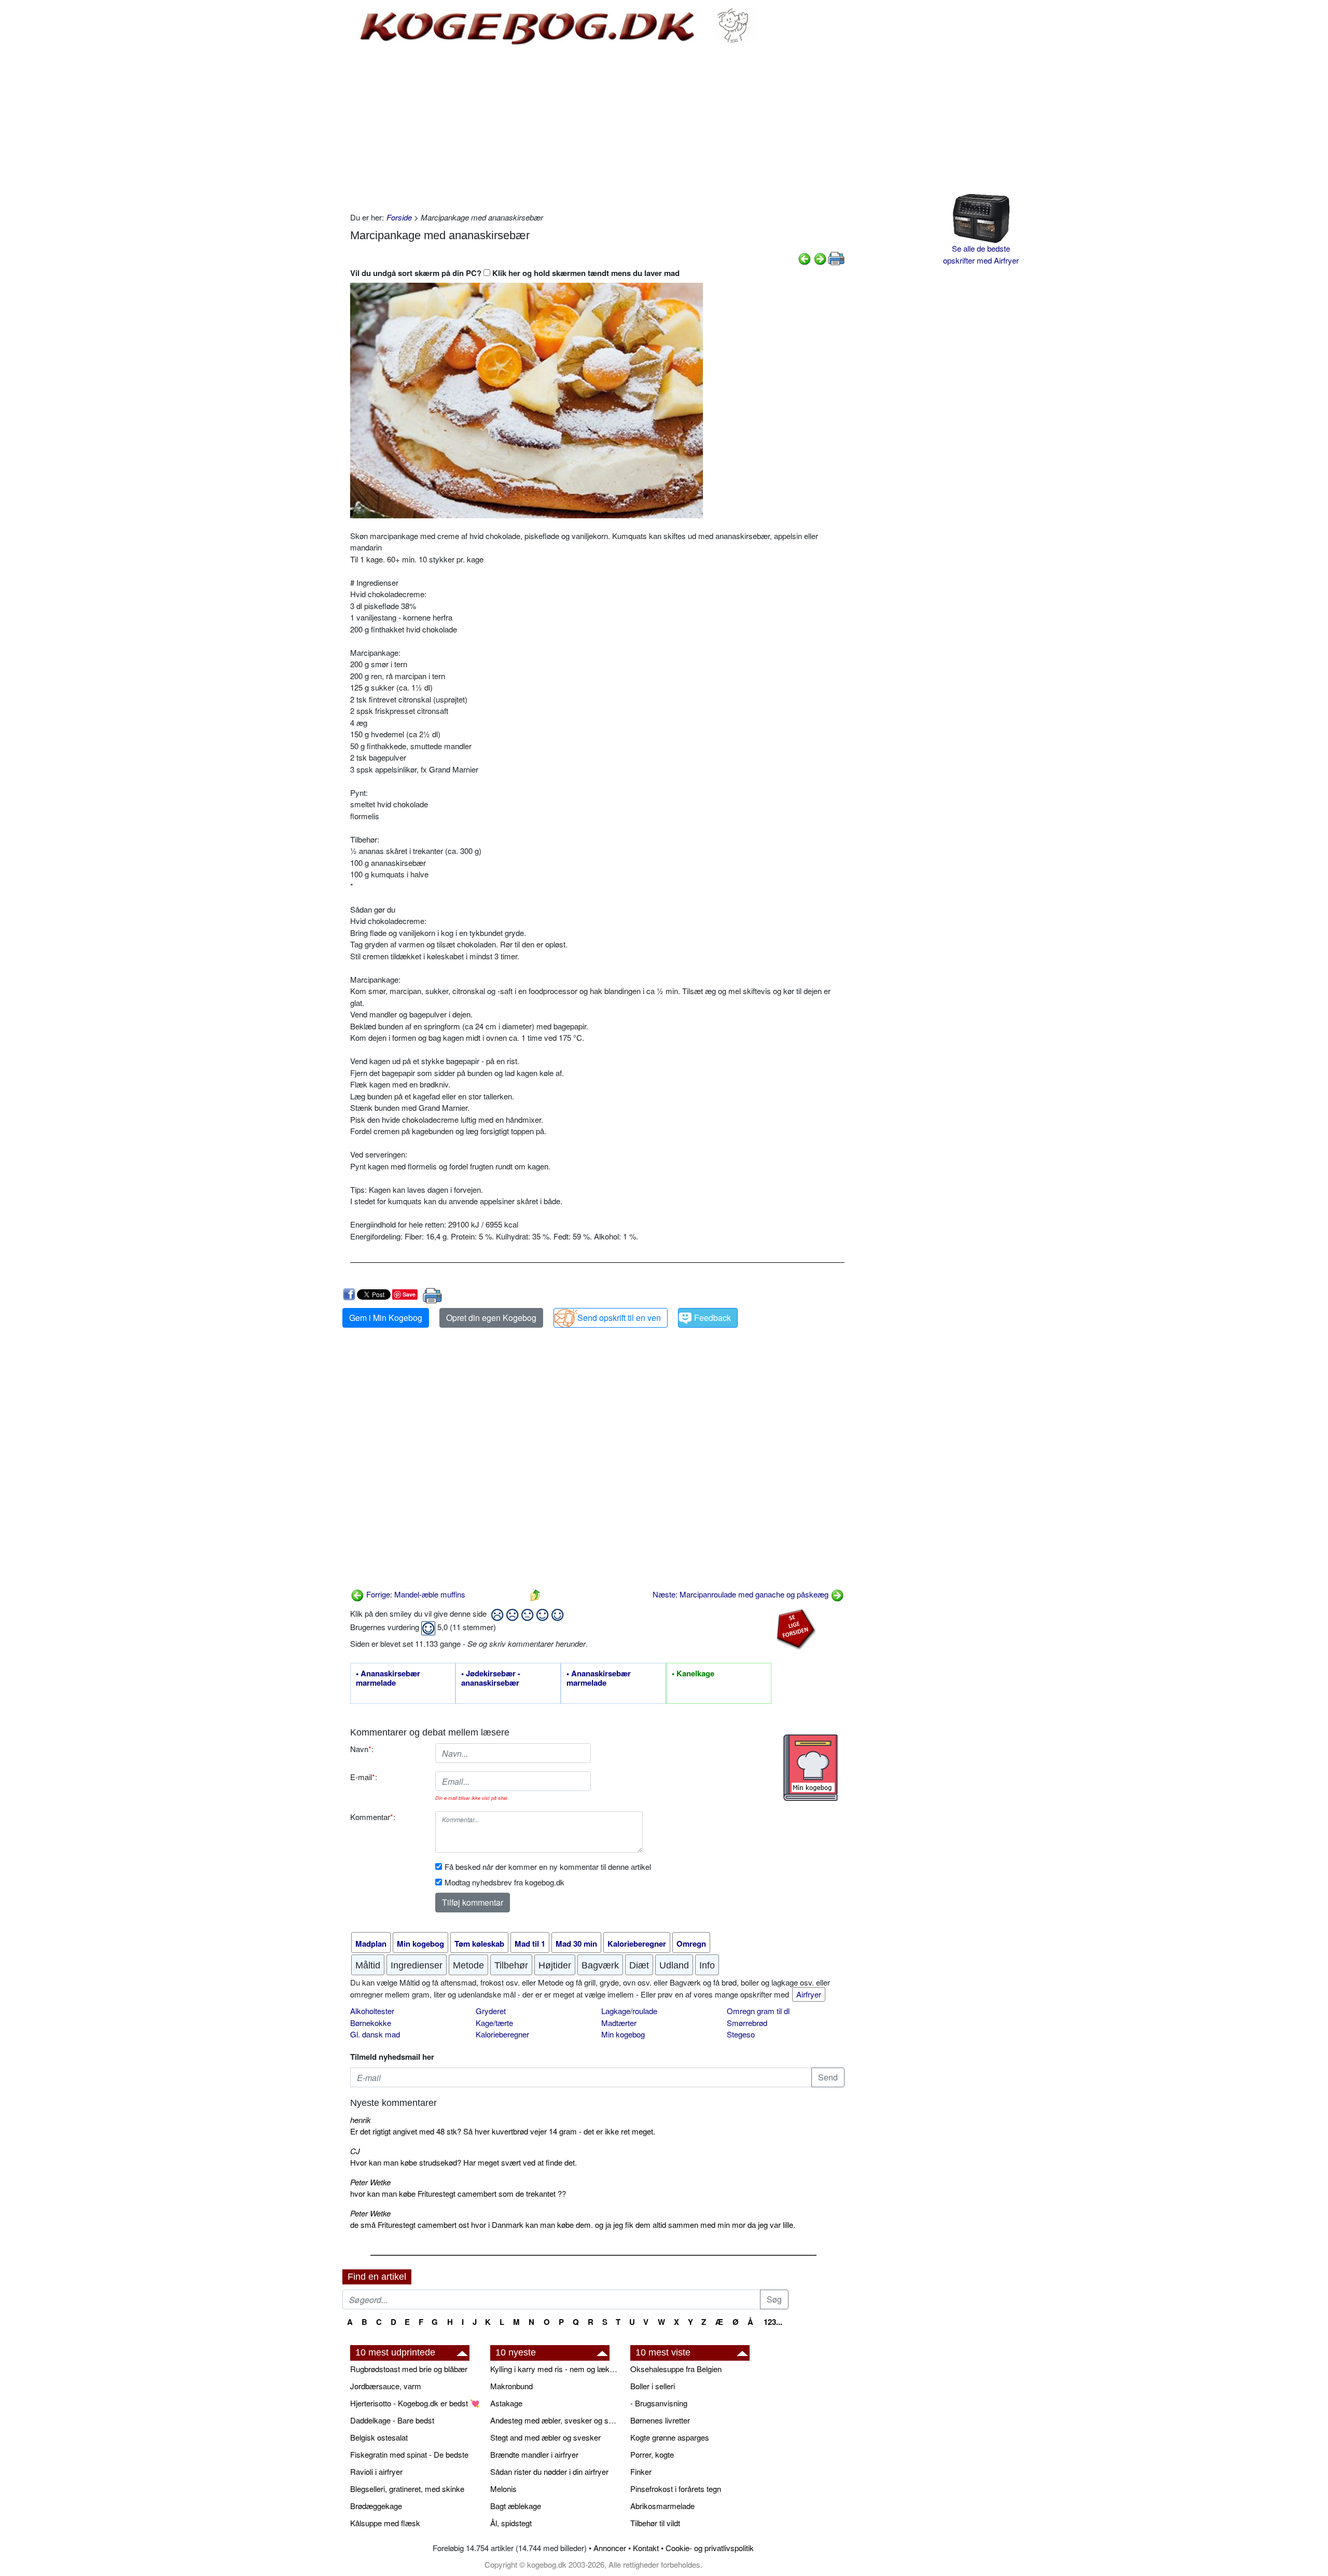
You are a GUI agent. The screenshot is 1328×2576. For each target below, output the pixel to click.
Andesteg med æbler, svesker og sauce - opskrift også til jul (555, 2420)
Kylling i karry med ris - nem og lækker (555, 2369)
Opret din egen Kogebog (491, 1318)
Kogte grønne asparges (670, 2437)
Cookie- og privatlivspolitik (710, 2548)
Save (409, 1294)
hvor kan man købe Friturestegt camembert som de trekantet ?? (458, 2193)
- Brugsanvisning (659, 2403)
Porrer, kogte (652, 2454)
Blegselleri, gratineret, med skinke (407, 2489)
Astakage (506, 2403)
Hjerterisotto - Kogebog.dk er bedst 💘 (415, 2403)
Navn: (362, 1749)
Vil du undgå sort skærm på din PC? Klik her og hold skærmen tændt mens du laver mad (515, 273)
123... (773, 2322)
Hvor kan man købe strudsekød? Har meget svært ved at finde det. (464, 2162)
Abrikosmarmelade (662, 2506)
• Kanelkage (693, 1674)
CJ (355, 2151)
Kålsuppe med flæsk (385, 2523)
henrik (361, 2120)
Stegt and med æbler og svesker (545, 2437)
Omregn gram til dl (758, 2011)
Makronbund (511, 2386)
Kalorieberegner (502, 2034)
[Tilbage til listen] (535, 1594)
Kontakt (646, 2548)
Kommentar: (373, 1817)
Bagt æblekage (516, 2506)
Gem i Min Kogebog (386, 1318)
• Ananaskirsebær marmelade (388, 1678)
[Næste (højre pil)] (820, 258)
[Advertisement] (597, 129)
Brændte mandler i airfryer (534, 2454)
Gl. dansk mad (375, 2034)
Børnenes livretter (660, 2420)
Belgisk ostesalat (379, 2437)
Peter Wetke (370, 2182)
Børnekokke (371, 2023)
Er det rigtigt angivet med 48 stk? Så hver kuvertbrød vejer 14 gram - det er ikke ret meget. (503, 2131)
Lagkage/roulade (629, 2011)
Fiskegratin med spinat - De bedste (409, 2454)
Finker (641, 2471)
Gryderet (491, 2011)
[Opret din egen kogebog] (811, 1768)
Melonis (503, 2489)
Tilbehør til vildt (655, 2523)
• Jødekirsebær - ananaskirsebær (491, 1678)
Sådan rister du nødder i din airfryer (549, 2471)
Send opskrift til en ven (619, 1318)
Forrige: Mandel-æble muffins (415, 1594)
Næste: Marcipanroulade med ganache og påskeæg (742, 1594)
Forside (399, 217)
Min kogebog (623, 2034)
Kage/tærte (494, 2023)
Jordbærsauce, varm (386, 2386)
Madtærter (619, 2023)
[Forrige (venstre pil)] (805, 258)
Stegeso (741, 2034)
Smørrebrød (747, 2023)
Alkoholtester (372, 2011)
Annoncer (610, 2548)
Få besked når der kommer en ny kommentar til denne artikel (548, 1866)
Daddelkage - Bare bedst (392, 2420)
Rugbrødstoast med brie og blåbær (409, 2369)
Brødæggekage (376, 2506)
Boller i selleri (653, 2386)
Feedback (713, 1318)
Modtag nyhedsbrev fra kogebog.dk (504, 1882)
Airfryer (809, 1994)
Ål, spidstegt (511, 2523)
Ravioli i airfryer (376, 2471)
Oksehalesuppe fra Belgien (676, 2369)
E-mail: (364, 1777)
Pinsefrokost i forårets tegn (676, 2489)
